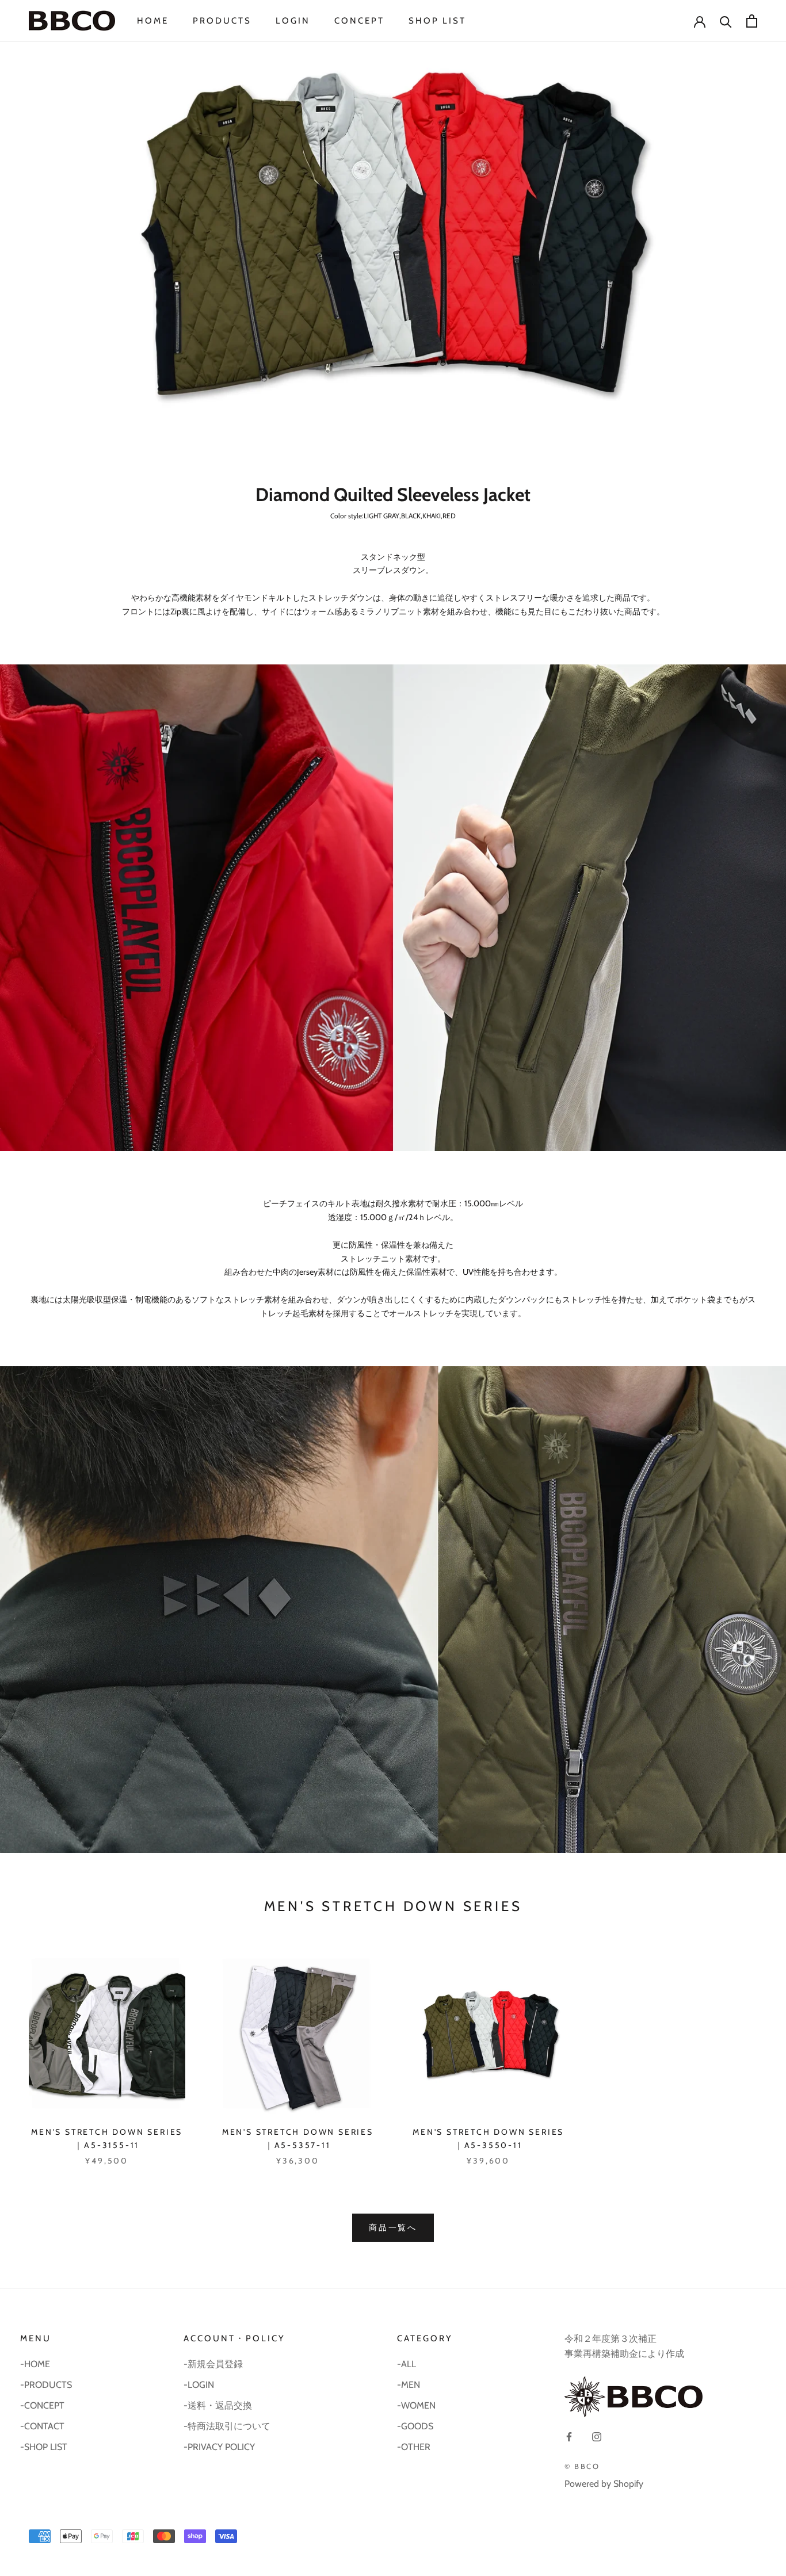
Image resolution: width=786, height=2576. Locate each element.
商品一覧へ (393, 2227)
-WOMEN (416, 2405)
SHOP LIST (437, 21)
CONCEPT (359, 21)
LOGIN (293, 21)
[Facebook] (569, 2436)
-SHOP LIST (44, 2447)
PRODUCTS (222, 21)
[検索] (726, 21)
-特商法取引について (227, 2426)
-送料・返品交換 (218, 2405)
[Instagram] (597, 2436)
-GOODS (415, 2426)
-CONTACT (42, 2426)
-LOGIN (199, 2385)
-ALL (407, 2364)
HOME (153, 21)
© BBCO (582, 2466)
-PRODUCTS (46, 2385)
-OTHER (414, 2447)
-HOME (35, 2364)
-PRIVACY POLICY (219, 2447)
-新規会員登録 (213, 2364)
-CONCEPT (42, 2405)
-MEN (409, 2385)
